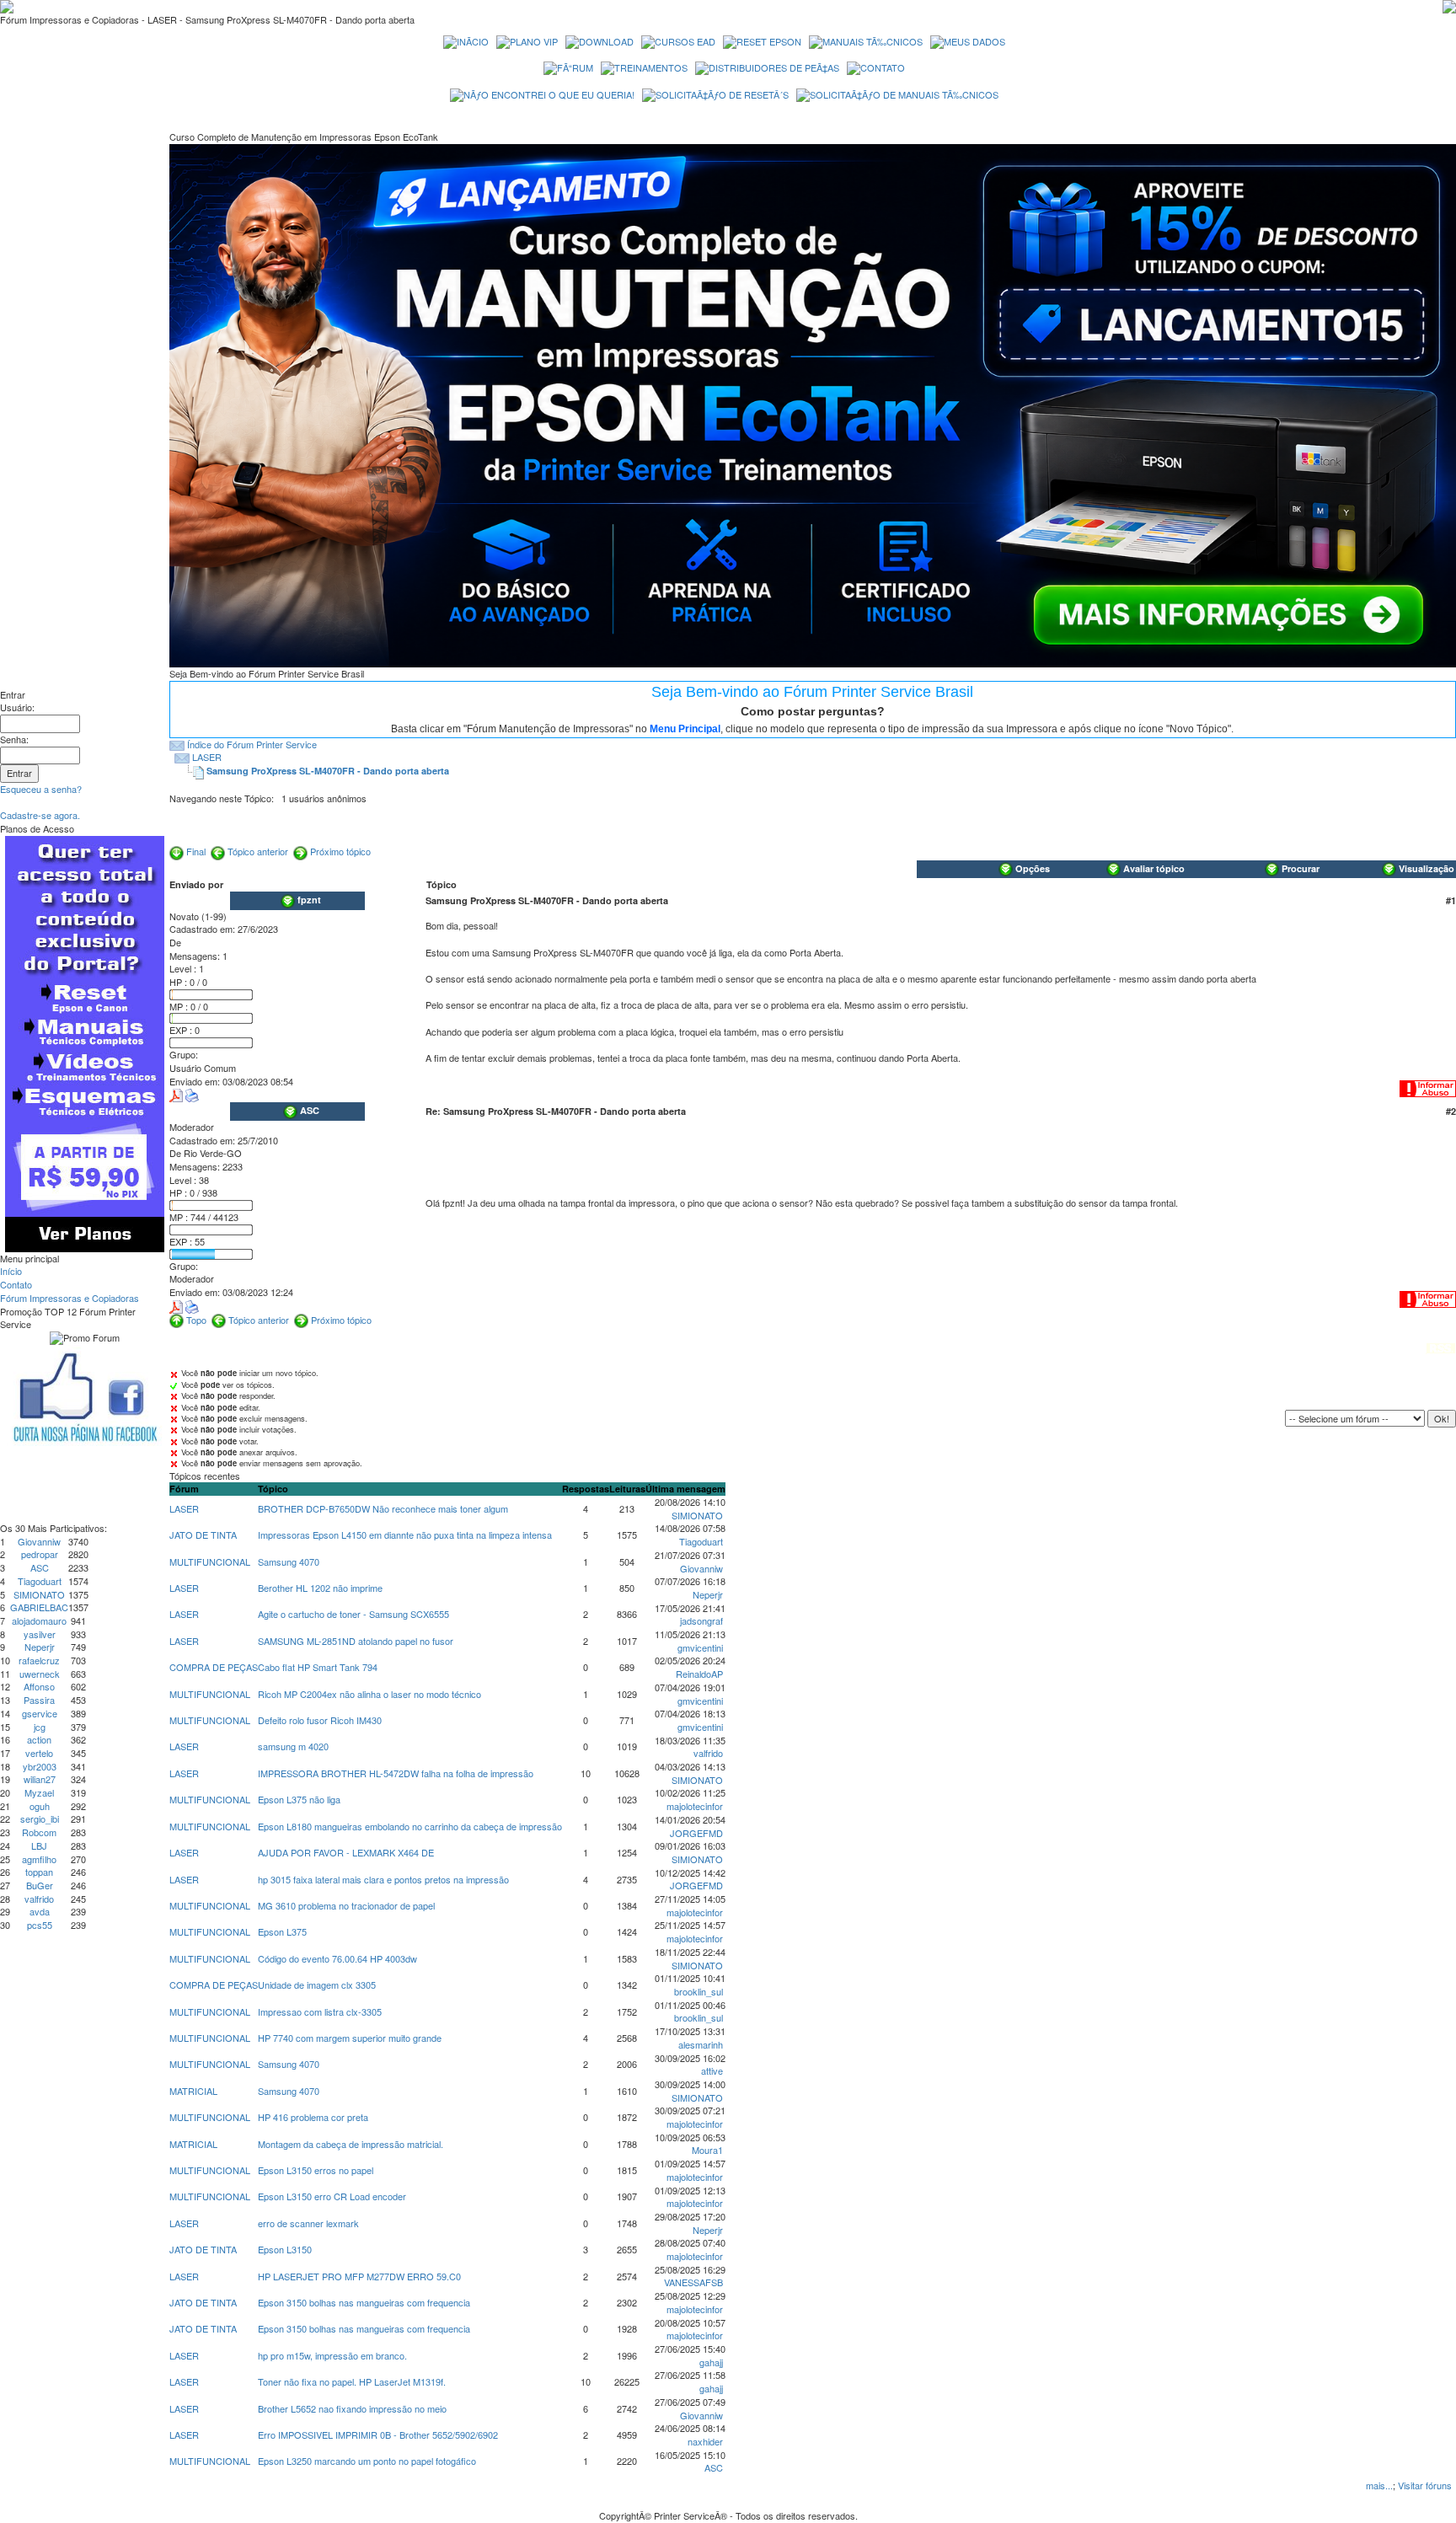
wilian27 (40, 1779)
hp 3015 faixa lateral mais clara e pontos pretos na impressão (383, 1879)
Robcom (39, 1832)
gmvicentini (700, 1647)
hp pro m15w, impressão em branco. (332, 2355)
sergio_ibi (40, 1819)
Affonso (39, 1686)
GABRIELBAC (39, 1607)
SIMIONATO (39, 1594)
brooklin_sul (699, 1991)
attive (712, 2070)
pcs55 (40, 1925)
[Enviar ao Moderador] (1428, 1087)
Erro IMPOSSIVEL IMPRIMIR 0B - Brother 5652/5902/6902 (378, 2435)
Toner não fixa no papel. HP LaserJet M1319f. (352, 2381)
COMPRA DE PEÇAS (214, 1667)
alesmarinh (701, 2044)
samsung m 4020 (293, 1746)
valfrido (39, 1899)
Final (196, 851)
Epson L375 (282, 1931)
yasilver (40, 1634)
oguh (40, 1806)
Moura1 (707, 2150)
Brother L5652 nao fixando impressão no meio (352, 2408)
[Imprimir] (192, 1094)
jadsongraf (701, 1620)
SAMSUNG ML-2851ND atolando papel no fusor (356, 1641)
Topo (196, 1320)
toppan (39, 1872)
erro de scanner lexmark (308, 2223)
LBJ (39, 1845)
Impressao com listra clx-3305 (320, 2011)
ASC (40, 1567)
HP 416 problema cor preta (313, 2117)
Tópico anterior (258, 851)
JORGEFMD (696, 1833)
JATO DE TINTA (203, 1535)
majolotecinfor (695, 1806)
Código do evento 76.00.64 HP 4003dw (337, 1958)
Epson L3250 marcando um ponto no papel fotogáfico (367, 2461)
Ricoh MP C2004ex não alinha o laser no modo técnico (369, 1694)
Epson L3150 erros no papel (316, 2170)
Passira (39, 1700)
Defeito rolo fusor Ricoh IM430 (320, 1720)
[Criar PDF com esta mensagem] (176, 1094)
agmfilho (39, 1859)
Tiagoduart (40, 1581)
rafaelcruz (39, 1660)
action (39, 1739)
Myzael (39, 1792)
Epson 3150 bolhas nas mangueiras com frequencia (364, 2302)
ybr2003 (40, 1766)
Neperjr (40, 1647)
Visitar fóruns (1425, 2485)
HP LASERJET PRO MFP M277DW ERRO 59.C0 (359, 2276)
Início (11, 1271)
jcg (40, 1727)
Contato (16, 1284)
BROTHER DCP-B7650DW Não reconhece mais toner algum (383, 1508)
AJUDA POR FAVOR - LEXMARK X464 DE (346, 1852)
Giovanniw (39, 1541)
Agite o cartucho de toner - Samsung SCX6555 (353, 1614)
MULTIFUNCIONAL (210, 1561)
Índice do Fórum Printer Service (252, 744)
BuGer (40, 1885)
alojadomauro (39, 1620)
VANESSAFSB (693, 2282)
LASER (207, 757)
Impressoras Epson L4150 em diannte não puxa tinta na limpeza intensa (405, 1535)
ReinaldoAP (699, 1674)
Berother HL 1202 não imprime (320, 1588)
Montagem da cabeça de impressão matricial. (351, 2144)
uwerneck (40, 1674)
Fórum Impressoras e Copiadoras (70, 1298)
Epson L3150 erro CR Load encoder (332, 2196)
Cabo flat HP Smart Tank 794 (318, 1667)
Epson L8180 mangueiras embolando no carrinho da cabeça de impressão (410, 1826)
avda (40, 1911)
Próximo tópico (340, 851)
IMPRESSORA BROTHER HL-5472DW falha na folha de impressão (396, 1773)
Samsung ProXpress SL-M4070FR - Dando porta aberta (328, 771)
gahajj (711, 2362)
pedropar (40, 1554)
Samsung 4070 (289, 1561)
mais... (1379, 2485)
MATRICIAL (193, 2091)
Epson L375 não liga (299, 1799)
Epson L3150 (285, 2249)
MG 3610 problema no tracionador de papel (346, 1905)
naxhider (705, 2441)
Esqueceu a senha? (41, 789)
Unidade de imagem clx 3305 (317, 1985)
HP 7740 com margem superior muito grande (350, 2038)
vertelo (39, 1753)
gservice (40, 1713)
